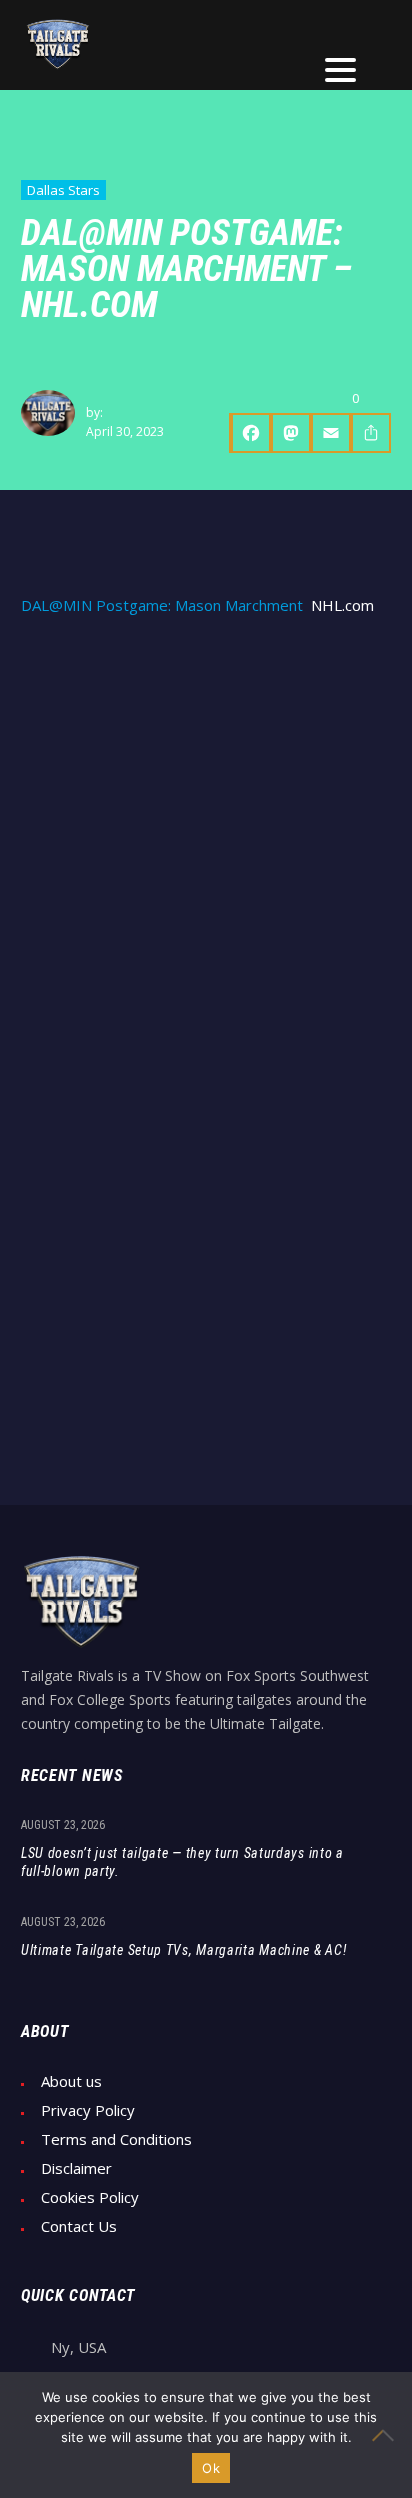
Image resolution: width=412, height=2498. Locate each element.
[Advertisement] (206, 851)
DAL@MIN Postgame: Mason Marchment (162, 605)
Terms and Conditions (116, 2139)
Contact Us (79, 2226)
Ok (211, 2468)
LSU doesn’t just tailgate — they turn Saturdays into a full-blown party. (182, 1862)
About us (71, 2081)
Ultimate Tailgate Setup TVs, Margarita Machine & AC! (183, 1950)
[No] (387, 2435)
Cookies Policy (90, 2197)
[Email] (331, 433)
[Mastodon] (291, 433)
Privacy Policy (88, 2110)
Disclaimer (76, 2168)
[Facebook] (250, 433)
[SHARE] (371, 433)
